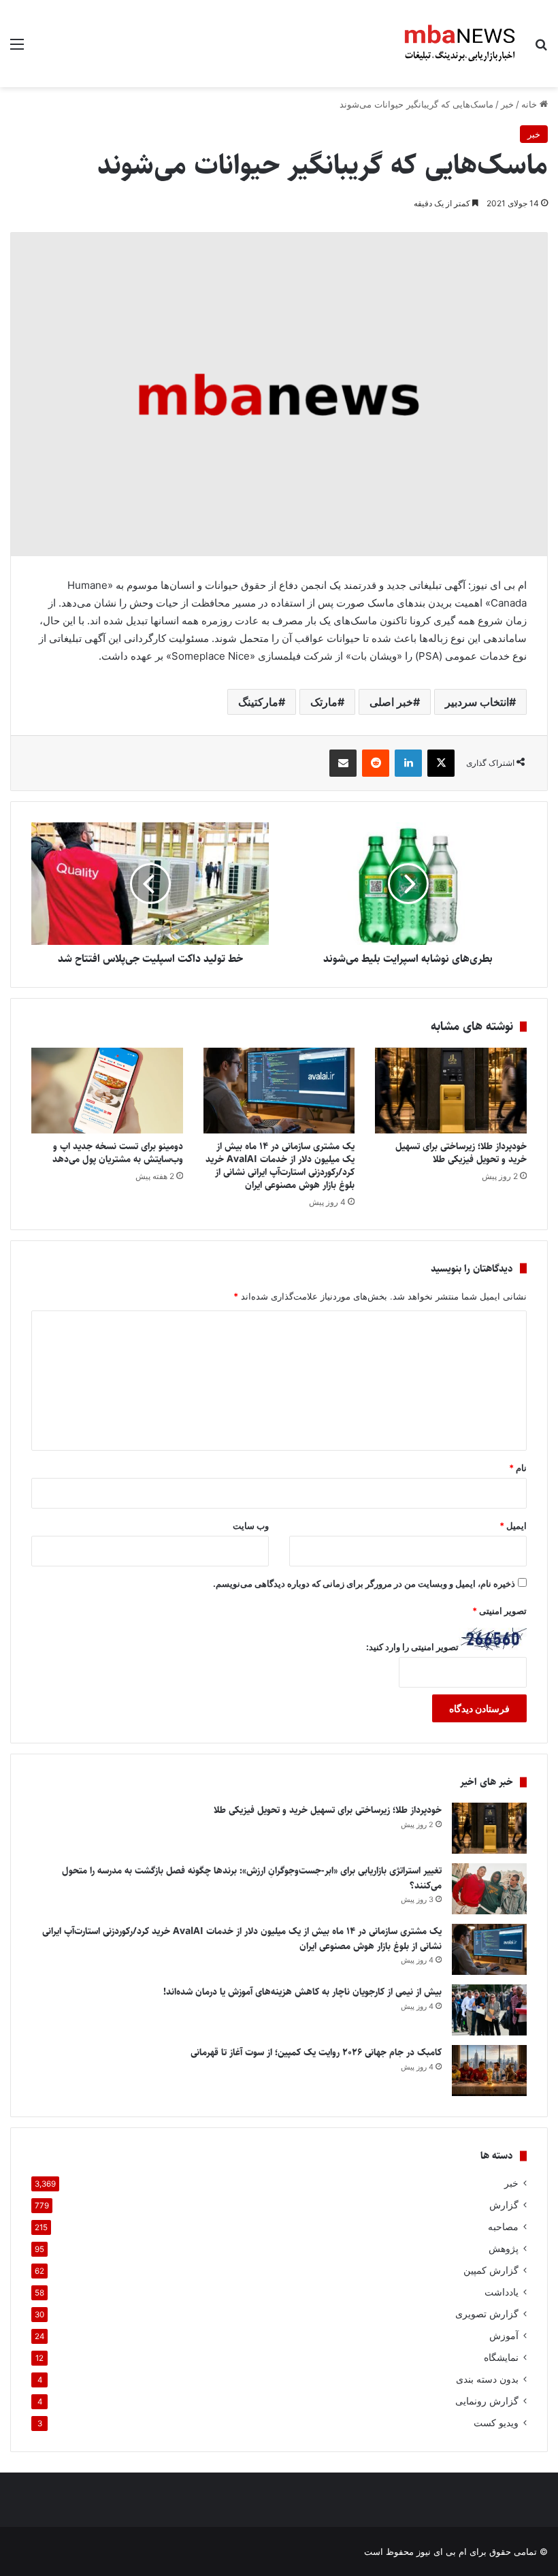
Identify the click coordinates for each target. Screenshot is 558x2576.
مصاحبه (503, 2227)
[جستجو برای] (541, 49)
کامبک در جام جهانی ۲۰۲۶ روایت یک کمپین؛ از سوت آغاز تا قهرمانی (316, 2052)
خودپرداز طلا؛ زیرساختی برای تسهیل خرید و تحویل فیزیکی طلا (461, 1153)
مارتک (324, 702)
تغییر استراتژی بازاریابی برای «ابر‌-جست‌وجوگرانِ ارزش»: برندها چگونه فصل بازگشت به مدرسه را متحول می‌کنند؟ (252, 1878)
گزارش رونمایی (487, 2401)
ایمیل (513, 1526)
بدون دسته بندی (487, 2379)
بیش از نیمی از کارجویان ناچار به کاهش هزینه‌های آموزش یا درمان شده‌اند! (302, 1992)
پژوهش (504, 2249)
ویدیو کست (496, 2423)
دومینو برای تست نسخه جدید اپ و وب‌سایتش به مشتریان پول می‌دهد (118, 1153)
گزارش (504, 2205)
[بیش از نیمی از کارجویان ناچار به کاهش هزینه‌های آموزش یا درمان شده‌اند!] (489, 2010)
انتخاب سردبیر (477, 702)
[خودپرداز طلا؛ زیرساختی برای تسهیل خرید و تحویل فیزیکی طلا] (451, 1091)
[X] (441, 763)
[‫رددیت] (376, 763)
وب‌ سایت (251, 1526)
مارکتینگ (258, 702)
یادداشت (502, 2292)
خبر (507, 104)
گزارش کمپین (491, 2270)
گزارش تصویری (487, 2314)
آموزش (504, 2336)
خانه (530, 104)
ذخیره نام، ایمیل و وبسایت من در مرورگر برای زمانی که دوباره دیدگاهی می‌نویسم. (364, 1583)
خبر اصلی (391, 702)
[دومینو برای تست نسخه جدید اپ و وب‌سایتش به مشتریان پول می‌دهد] (107, 1091)
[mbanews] (460, 44)
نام (518, 1468)
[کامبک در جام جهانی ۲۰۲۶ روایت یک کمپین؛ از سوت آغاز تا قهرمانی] (489, 2071)
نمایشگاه (501, 2357)
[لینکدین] (408, 763)
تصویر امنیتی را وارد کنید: (412, 1647)
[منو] (17, 49)
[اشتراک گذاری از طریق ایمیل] (343, 763)
